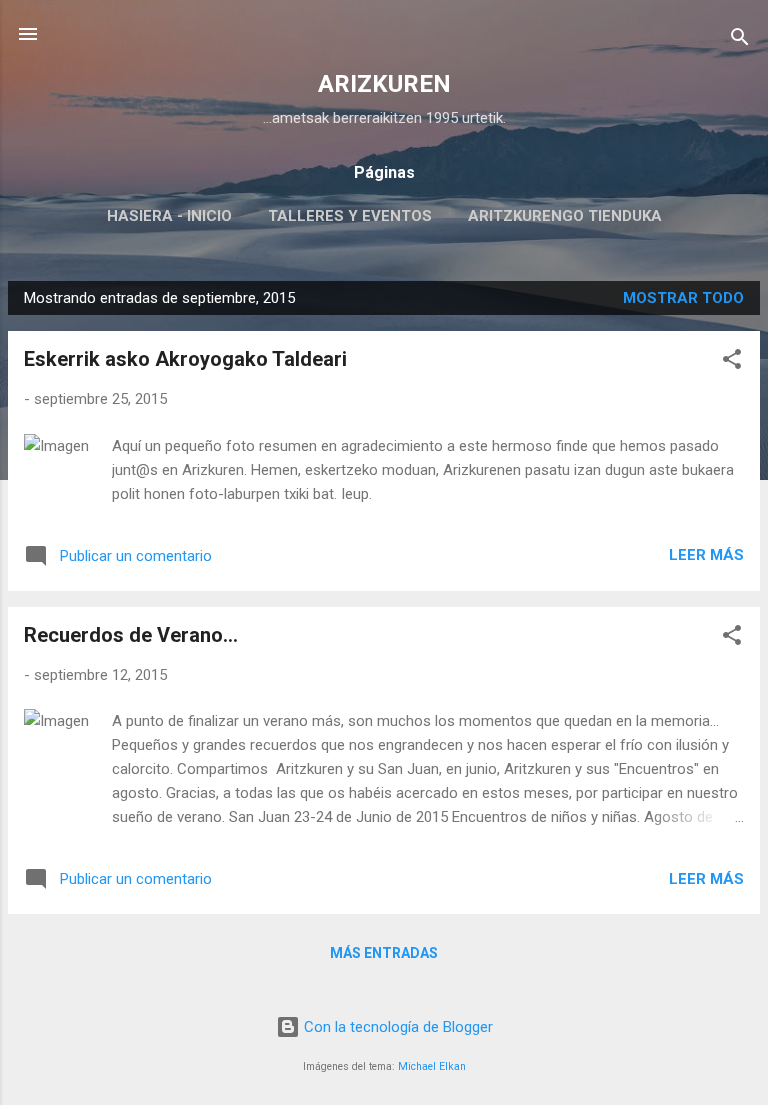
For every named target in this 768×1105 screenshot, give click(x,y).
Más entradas (384, 953)
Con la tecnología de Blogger (396, 1027)
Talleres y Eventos (350, 216)
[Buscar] (740, 40)
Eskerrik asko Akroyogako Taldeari (185, 359)
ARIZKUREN (384, 84)
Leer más (706, 555)
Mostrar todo (683, 298)
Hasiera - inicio (169, 216)
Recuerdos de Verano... (131, 635)
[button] (732, 362)
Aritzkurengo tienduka (565, 216)
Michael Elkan (432, 1066)
